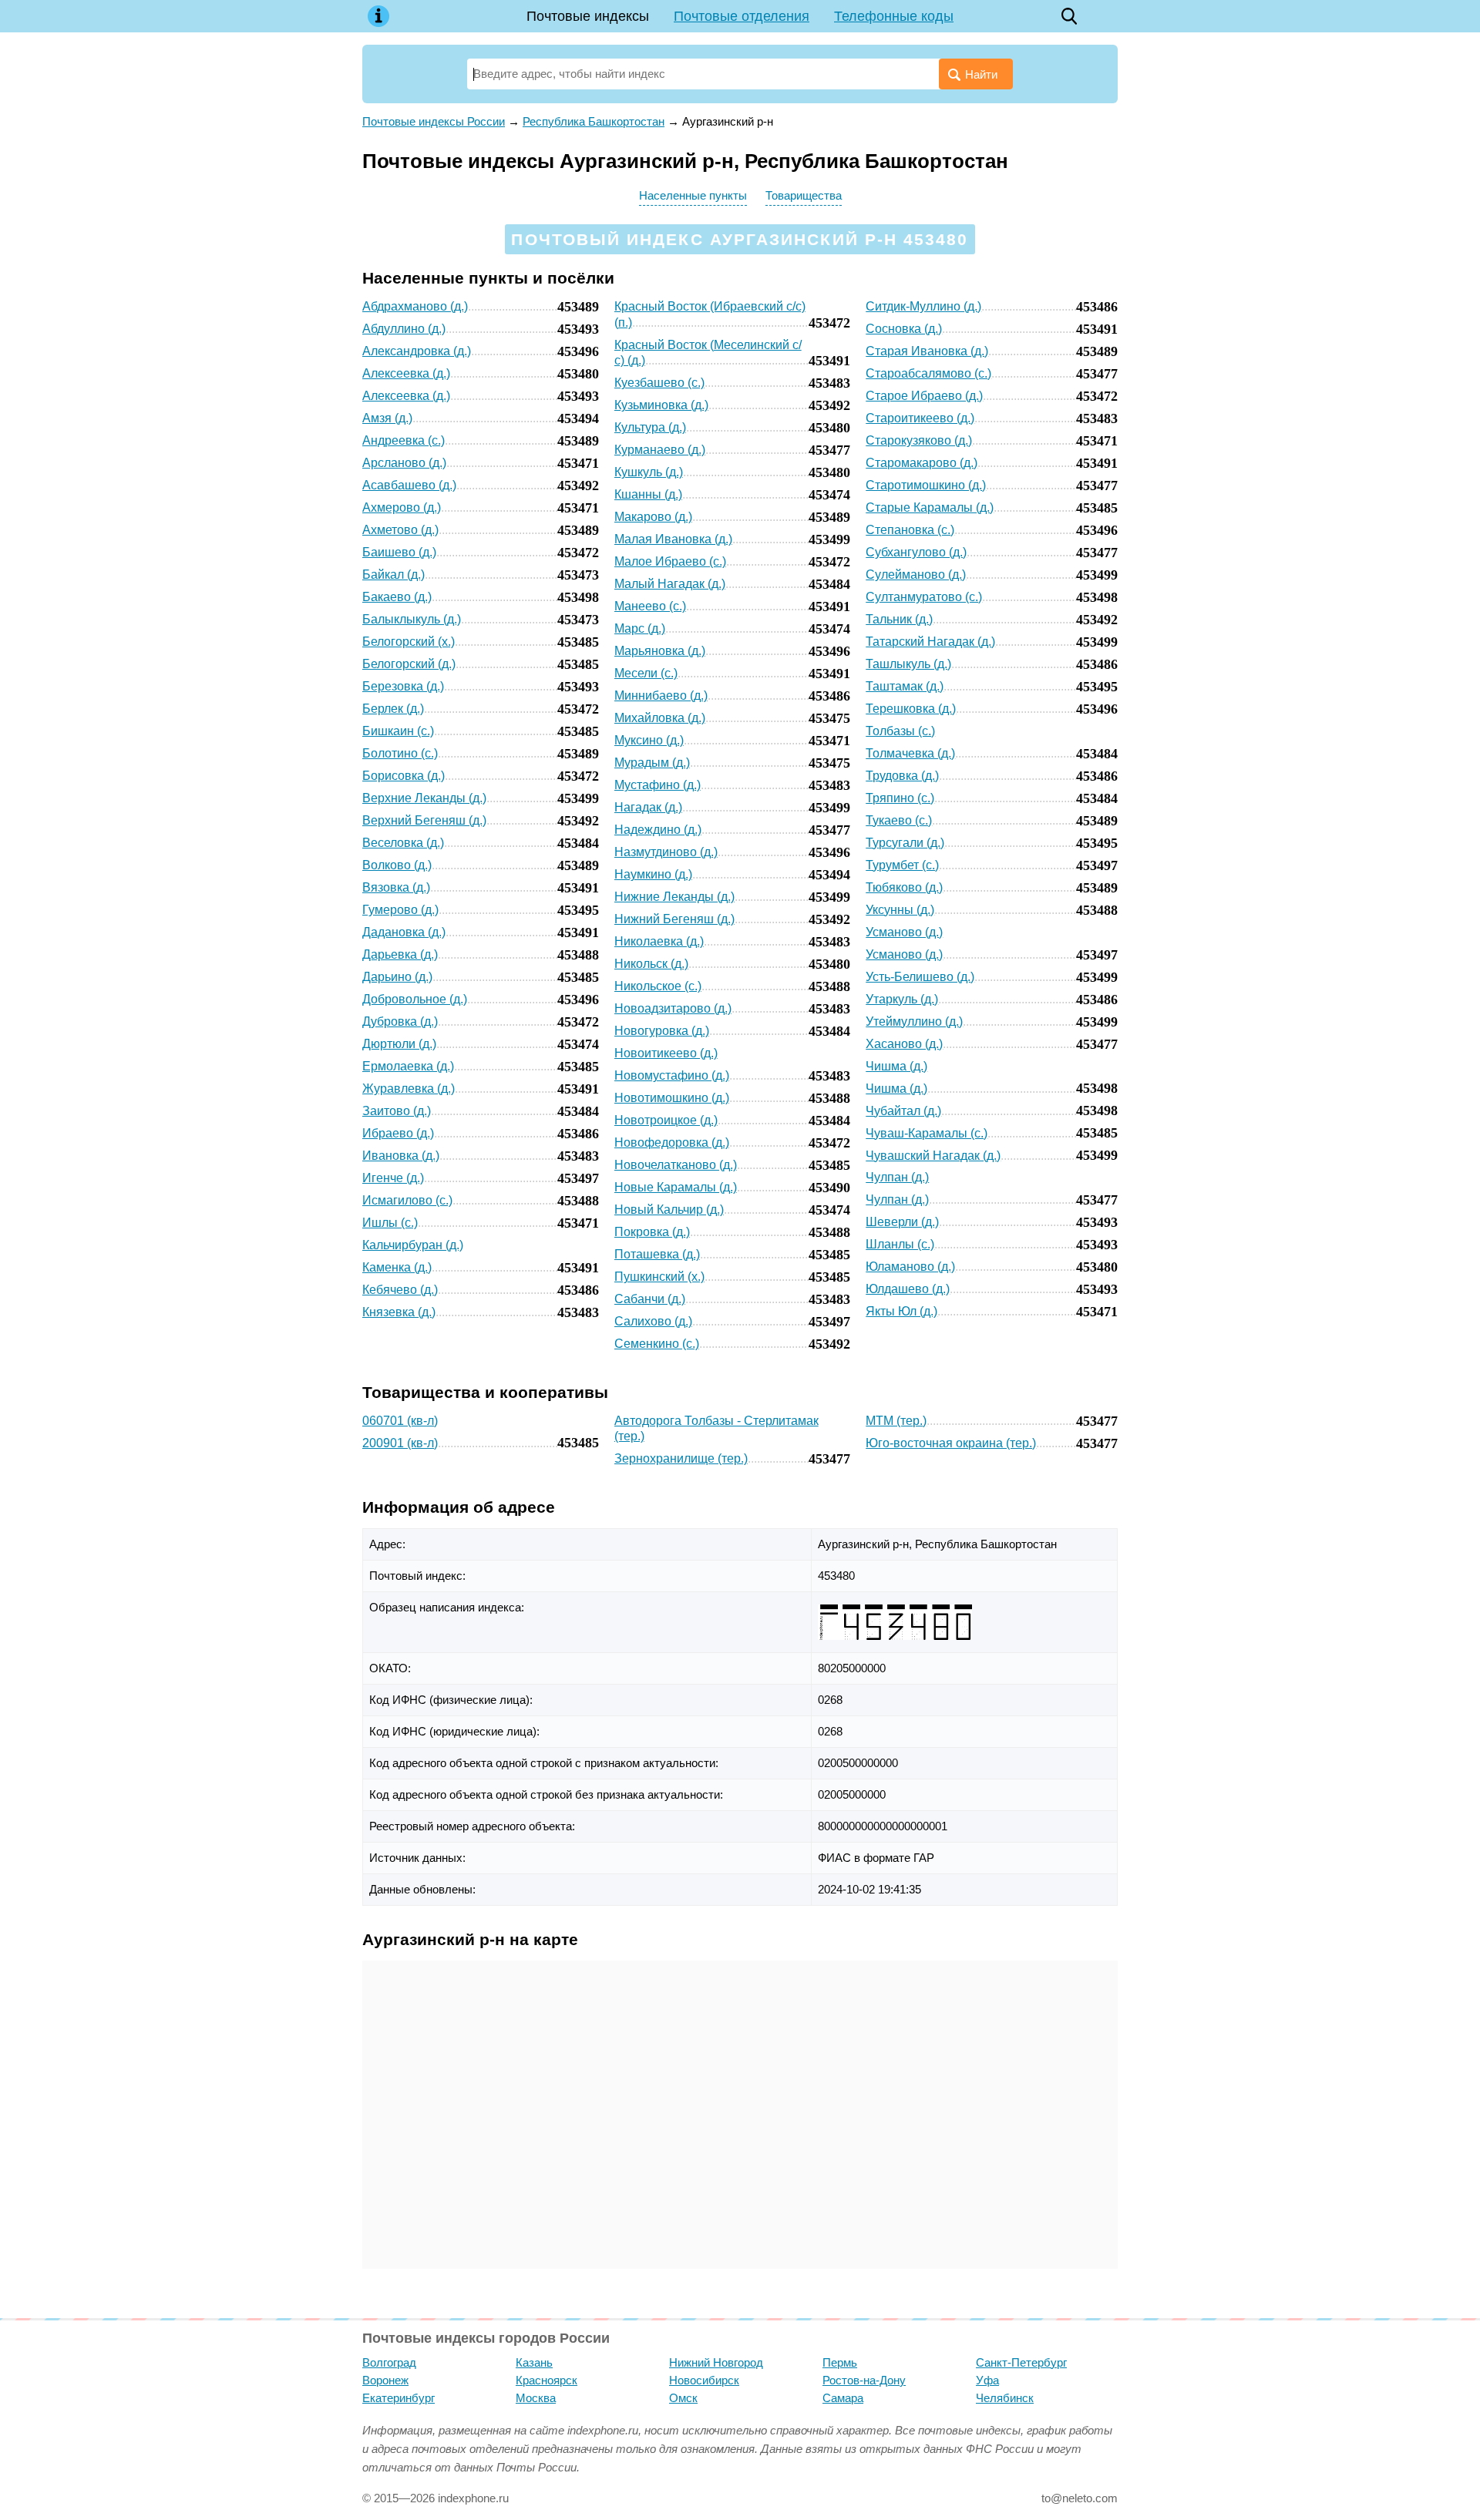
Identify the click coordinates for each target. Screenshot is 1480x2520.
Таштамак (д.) (905, 686)
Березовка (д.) (403, 686)
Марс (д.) (640, 628)
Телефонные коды (894, 16)
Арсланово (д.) (404, 463)
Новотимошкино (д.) (672, 1098)
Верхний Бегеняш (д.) (424, 820)
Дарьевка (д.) (400, 954)
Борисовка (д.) (404, 776)
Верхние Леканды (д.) (424, 798)
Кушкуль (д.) (649, 472)
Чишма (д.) (896, 1066)
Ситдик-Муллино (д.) (923, 306)
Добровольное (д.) (415, 999)
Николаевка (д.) (659, 941)
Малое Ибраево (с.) (670, 561)
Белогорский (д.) (409, 664)
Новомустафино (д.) (672, 1075)
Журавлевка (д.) (409, 1089)
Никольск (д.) (651, 964)
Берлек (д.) (393, 709)
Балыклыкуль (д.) (412, 619)
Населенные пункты (693, 195)
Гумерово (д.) (400, 910)
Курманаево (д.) (660, 450)
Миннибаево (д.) (661, 696)
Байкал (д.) (394, 575)
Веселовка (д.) (403, 843)
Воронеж (385, 2380)
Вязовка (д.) (396, 887)
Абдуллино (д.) (404, 329)
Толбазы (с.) (900, 731)
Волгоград (389, 2362)
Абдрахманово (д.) (415, 306)
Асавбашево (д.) (409, 485)
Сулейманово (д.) (916, 575)
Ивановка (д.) (401, 1156)
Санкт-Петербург (1021, 2362)
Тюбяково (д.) (904, 887)
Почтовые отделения (742, 16)
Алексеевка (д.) (406, 373)
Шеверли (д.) (902, 1222)
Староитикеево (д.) (920, 418)
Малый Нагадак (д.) (670, 584)
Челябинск (1005, 2398)
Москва (536, 2398)
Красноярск (547, 2380)
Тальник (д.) (899, 619)
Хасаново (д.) (904, 1044)
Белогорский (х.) (409, 642)
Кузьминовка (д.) (661, 405)
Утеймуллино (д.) (914, 1021)
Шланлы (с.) (900, 1244)
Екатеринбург (399, 2398)
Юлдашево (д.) (908, 1289)
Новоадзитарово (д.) (673, 1008)
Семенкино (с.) (657, 1344)
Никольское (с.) (658, 986)
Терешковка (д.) (911, 709)
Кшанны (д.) (648, 494)
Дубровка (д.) (400, 1021)
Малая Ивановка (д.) (673, 539)
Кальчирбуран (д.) (413, 1245)
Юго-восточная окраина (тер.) (951, 1443)
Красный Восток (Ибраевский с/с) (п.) (710, 314)
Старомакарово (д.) (922, 463)
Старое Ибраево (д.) (924, 396)
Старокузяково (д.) (919, 440)
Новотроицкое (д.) (666, 1120)
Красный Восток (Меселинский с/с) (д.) (708, 353)
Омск (683, 2398)
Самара (843, 2398)
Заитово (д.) (397, 1111)
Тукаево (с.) (899, 820)
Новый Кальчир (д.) (669, 1210)
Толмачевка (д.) (910, 753)
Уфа (987, 2380)
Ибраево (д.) (398, 1133)
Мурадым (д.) (652, 763)
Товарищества (804, 195)
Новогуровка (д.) (662, 1031)
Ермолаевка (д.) (408, 1066)
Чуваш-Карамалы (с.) (927, 1133)
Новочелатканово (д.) (676, 1165)
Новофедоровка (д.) (672, 1142)
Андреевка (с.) (404, 440)
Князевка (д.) (399, 1312)
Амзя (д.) (387, 418)
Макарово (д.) (653, 517)
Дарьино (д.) (397, 977)
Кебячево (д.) (400, 1290)
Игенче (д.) (393, 1178)
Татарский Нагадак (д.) (930, 642)
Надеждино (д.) (658, 830)
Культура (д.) (650, 427)
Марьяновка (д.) (660, 651)
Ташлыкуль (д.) (908, 664)
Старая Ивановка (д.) (927, 351)
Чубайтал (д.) (903, 1111)
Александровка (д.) (417, 351)
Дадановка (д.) (404, 932)
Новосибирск (704, 2380)
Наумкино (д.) (653, 874)
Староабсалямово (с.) (928, 373)
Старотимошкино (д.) (926, 485)
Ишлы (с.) (390, 1223)
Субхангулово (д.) (916, 552)
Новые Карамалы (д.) (676, 1187)
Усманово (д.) (904, 932)
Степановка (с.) (910, 530)
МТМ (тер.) (896, 1421)
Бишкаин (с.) (398, 731)
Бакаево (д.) (397, 597)
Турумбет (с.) (902, 865)
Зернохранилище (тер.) (681, 1458)
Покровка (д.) (652, 1232)
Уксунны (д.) (900, 910)
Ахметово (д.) (400, 530)
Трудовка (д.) (902, 776)
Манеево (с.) (650, 606)
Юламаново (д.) (910, 1267)
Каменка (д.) (397, 1267)
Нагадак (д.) (648, 807)
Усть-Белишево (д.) (920, 977)
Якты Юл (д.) (901, 1311)
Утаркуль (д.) (902, 999)
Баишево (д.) (399, 552)
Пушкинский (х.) (659, 1277)
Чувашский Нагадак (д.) (933, 1156)
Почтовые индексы (588, 16)
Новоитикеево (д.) (666, 1053)
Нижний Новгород (716, 2362)
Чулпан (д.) (897, 1177)
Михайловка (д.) (660, 718)
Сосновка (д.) (904, 329)
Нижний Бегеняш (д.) (674, 919)
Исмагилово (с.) (407, 1200)
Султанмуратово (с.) (924, 597)
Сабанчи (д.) (650, 1299)
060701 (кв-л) (400, 1421)
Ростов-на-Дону (864, 2380)
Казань (534, 2362)
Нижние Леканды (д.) (674, 897)
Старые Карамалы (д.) (930, 507)
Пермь (840, 2362)
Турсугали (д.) (905, 843)
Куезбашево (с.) (659, 383)
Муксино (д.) (649, 740)
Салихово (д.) (653, 1321)
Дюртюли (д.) (399, 1044)
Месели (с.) (646, 673)
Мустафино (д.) (658, 785)
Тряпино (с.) (900, 798)
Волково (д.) (397, 865)
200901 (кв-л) (400, 1443)
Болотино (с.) (400, 753)
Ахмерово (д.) (402, 507)
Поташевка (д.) (657, 1254)
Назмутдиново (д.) (666, 852)
